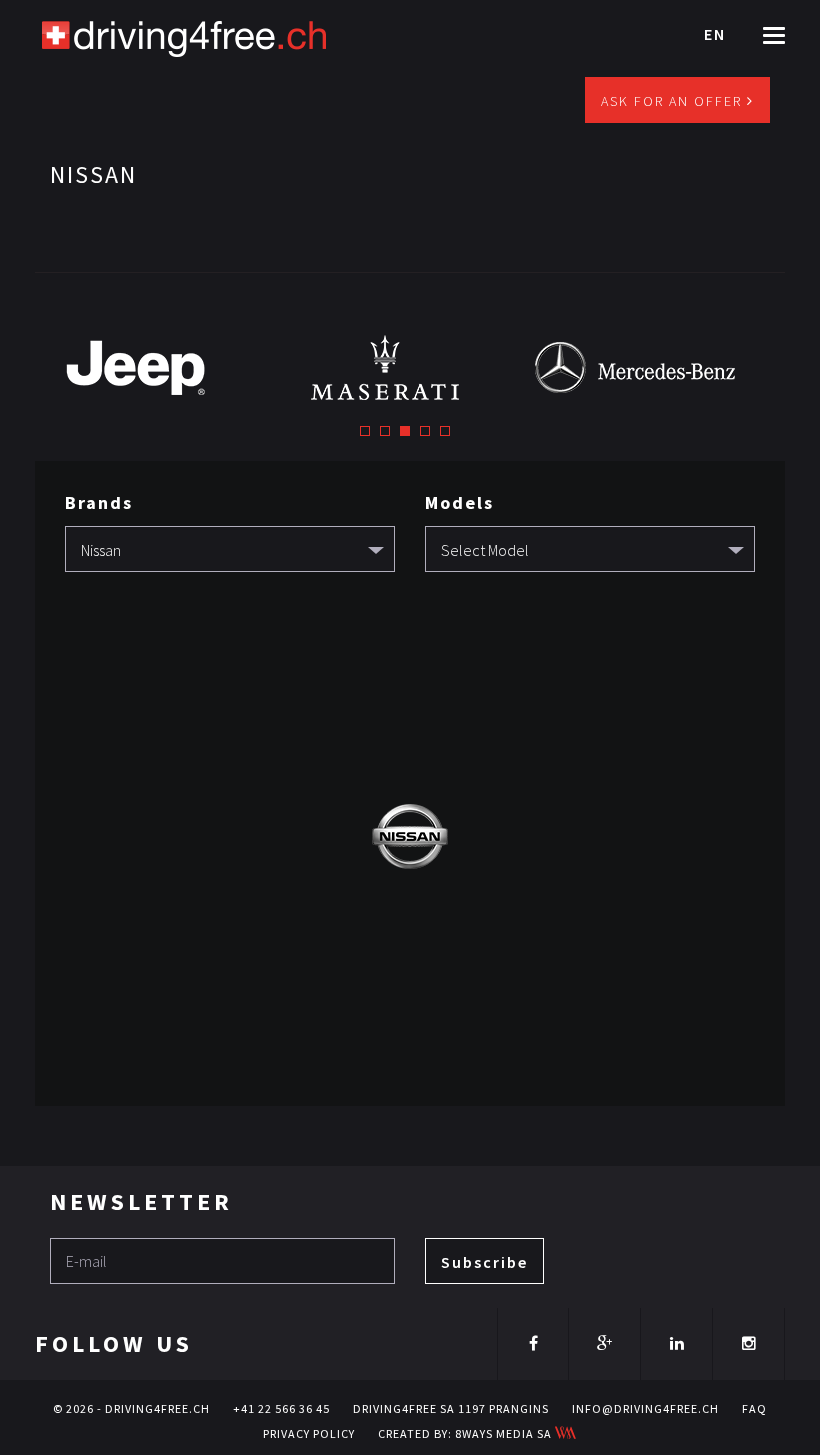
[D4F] (185, 35)
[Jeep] (160, 367)
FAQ (754, 1408)
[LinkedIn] (676, 1343)
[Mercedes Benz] (660, 367)
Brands (99, 502)
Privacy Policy (309, 1433)
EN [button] (715, 34)
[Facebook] (533, 1343)
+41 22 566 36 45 (281, 1408)
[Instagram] (748, 1343)
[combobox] (230, 549)
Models (459, 502)
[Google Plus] (604, 1343)
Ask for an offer (674, 101)
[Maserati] (410, 367)
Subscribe (484, 1262)
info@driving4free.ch (645, 1408)
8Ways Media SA (505, 1433)
